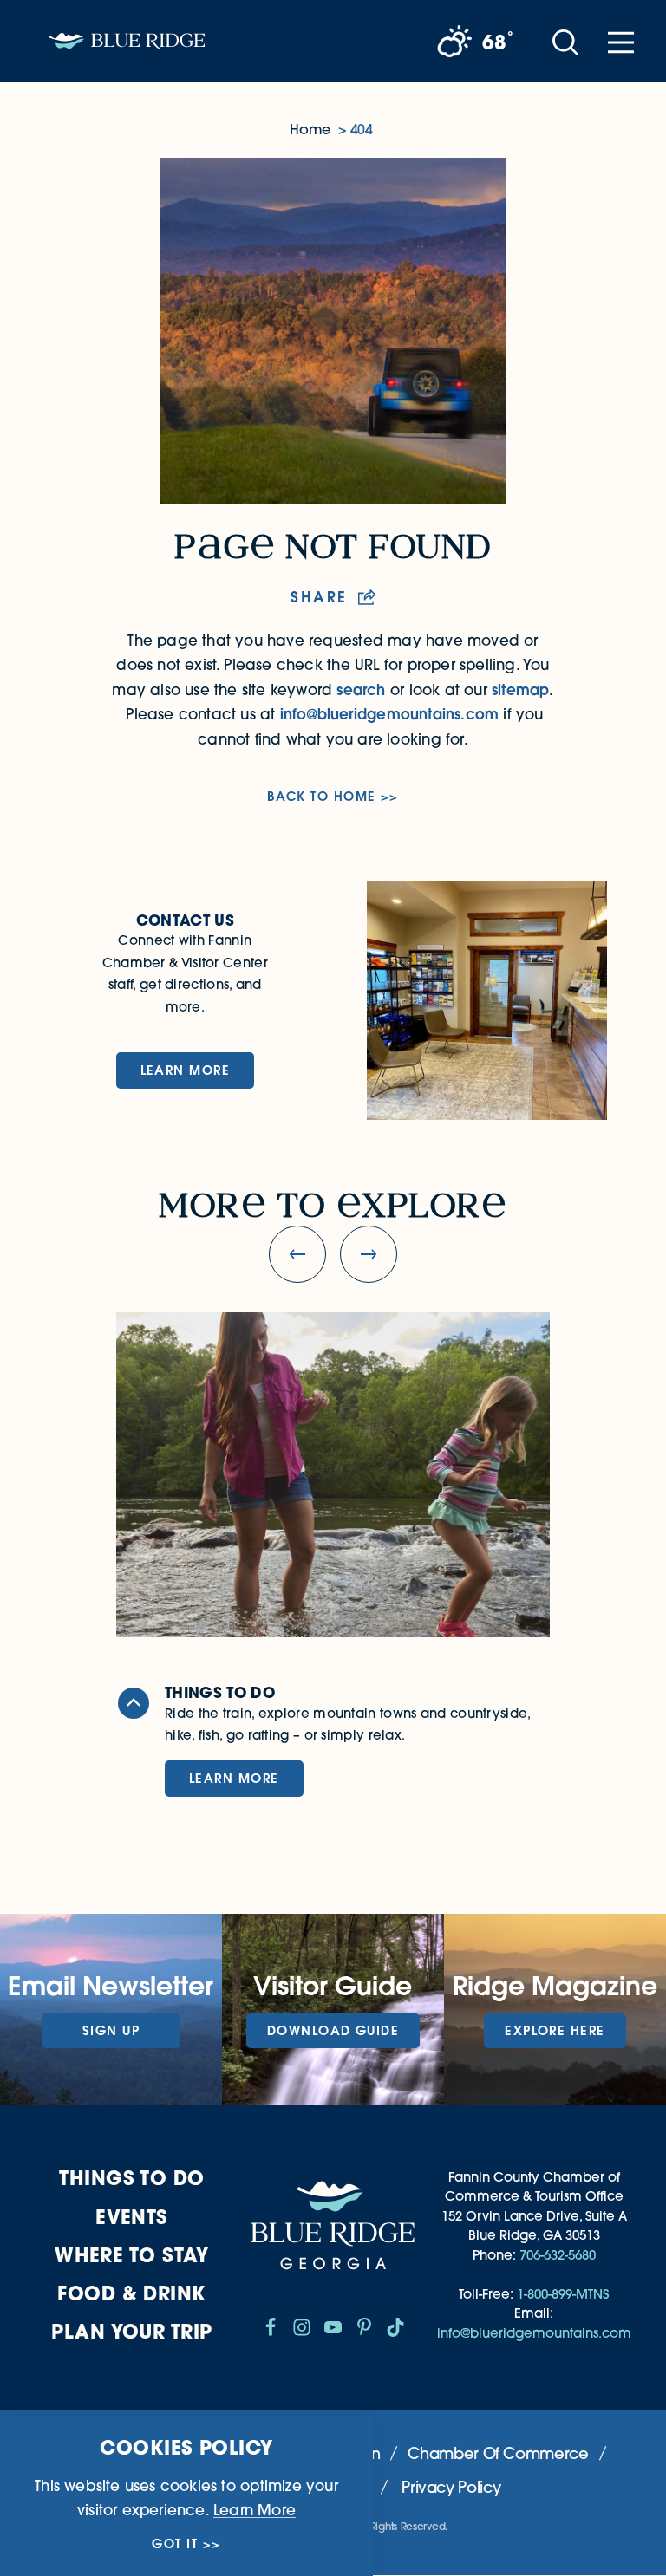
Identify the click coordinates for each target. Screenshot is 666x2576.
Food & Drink (131, 2293)
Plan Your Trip (131, 2331)
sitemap (520, 690)
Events (132, 2217)
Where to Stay (132, 2255)
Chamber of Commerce (498, 2453)
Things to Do (131, 2178)
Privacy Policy (451, 2487)
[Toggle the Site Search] (565, 41)
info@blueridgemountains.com (389, 714)
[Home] (127, 41)
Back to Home (321, 797)
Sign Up (111, 2030)
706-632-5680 (558, 2255)
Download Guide (333, 2030)
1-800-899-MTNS (563, 2294)
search (361, 690)
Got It (175, 2544)
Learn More (186, 1070)
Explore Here (555, 2030)
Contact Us (185, 920)
